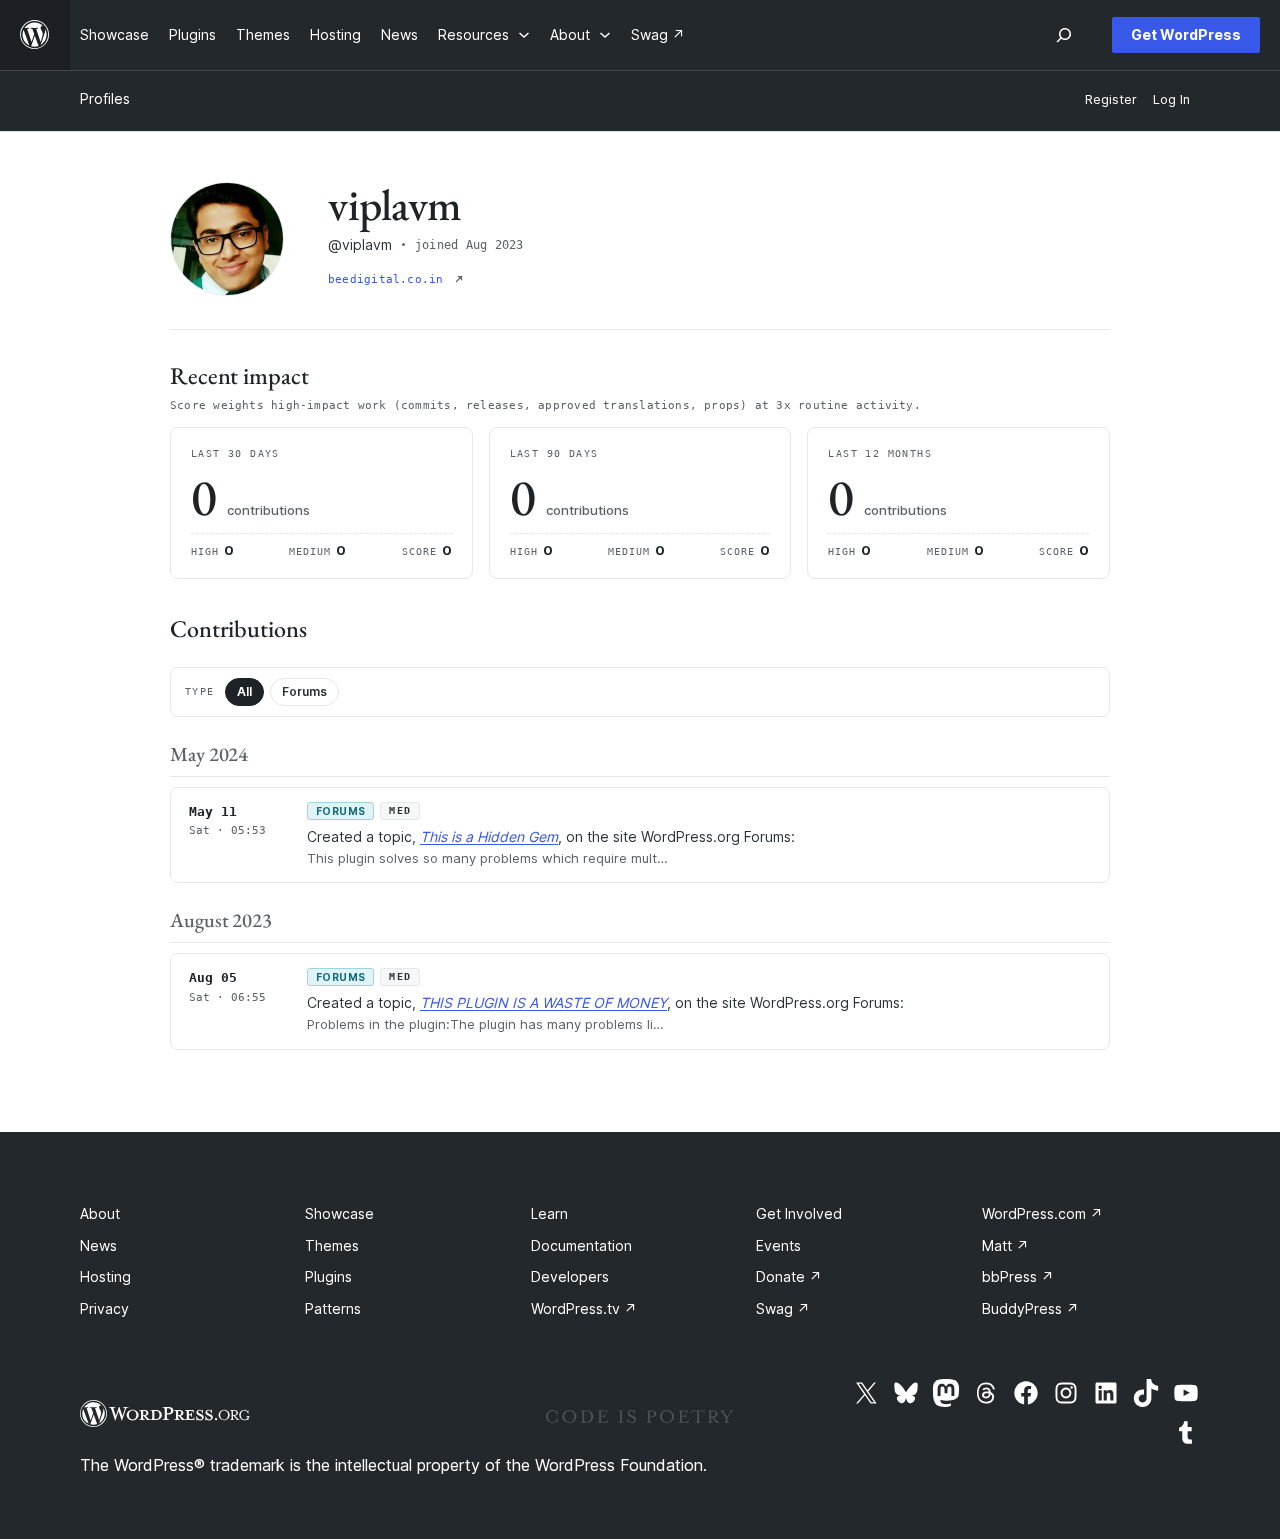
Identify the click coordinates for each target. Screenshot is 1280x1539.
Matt (1005, 1245)
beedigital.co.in (389, 279)
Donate (789, 1276)
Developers (570, 1276)
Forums (304, 691)
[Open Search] (1064, 35)
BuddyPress (1030, 1308)
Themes (332, 1245)
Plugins (328, 1276)
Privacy (104, 1308)
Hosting (105, 1276)
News (98, 1245)
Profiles (105, 98)
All (244, 691)
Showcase (339, 1213)
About (100, 1213)
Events (778, 1245)
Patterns (333, 1308)
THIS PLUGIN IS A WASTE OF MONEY (543, 1002)
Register (1111, 99)
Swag (783, 1308)
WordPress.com (1042, 1213)
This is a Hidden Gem (489, 836)
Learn (549, 1213)
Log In (1171, 99)
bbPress (1018, 1276)
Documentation (581, 1245)
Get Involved (799, 1213)
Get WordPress (1186, 34)
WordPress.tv (584, 1308)
